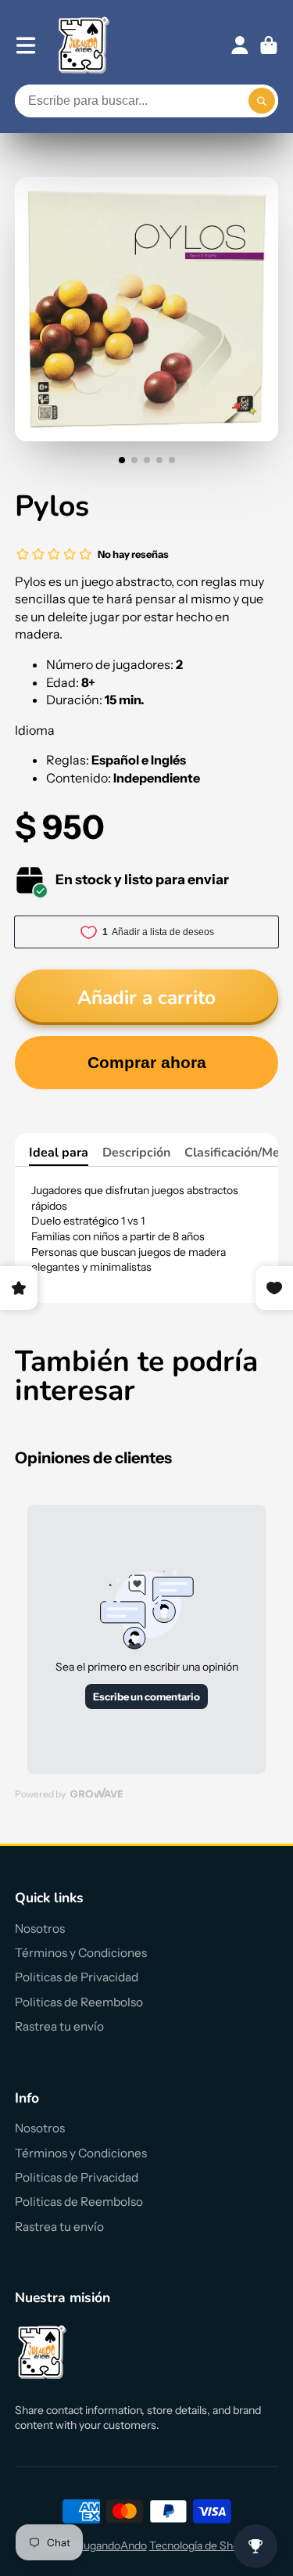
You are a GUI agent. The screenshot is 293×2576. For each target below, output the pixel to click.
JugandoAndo (113, 2545)
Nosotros (40, 1928)
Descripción (136, 1153)
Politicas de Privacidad (77, 1977)
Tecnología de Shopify (203, 2545)
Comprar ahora (147, 1062)
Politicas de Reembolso (79, 2002)
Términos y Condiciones (81, 1953)
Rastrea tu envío (59, 2026)
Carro (269, 45)
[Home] (84, 45)
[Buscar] (262, 101)
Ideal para (59, 1153)
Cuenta (240, 45)
